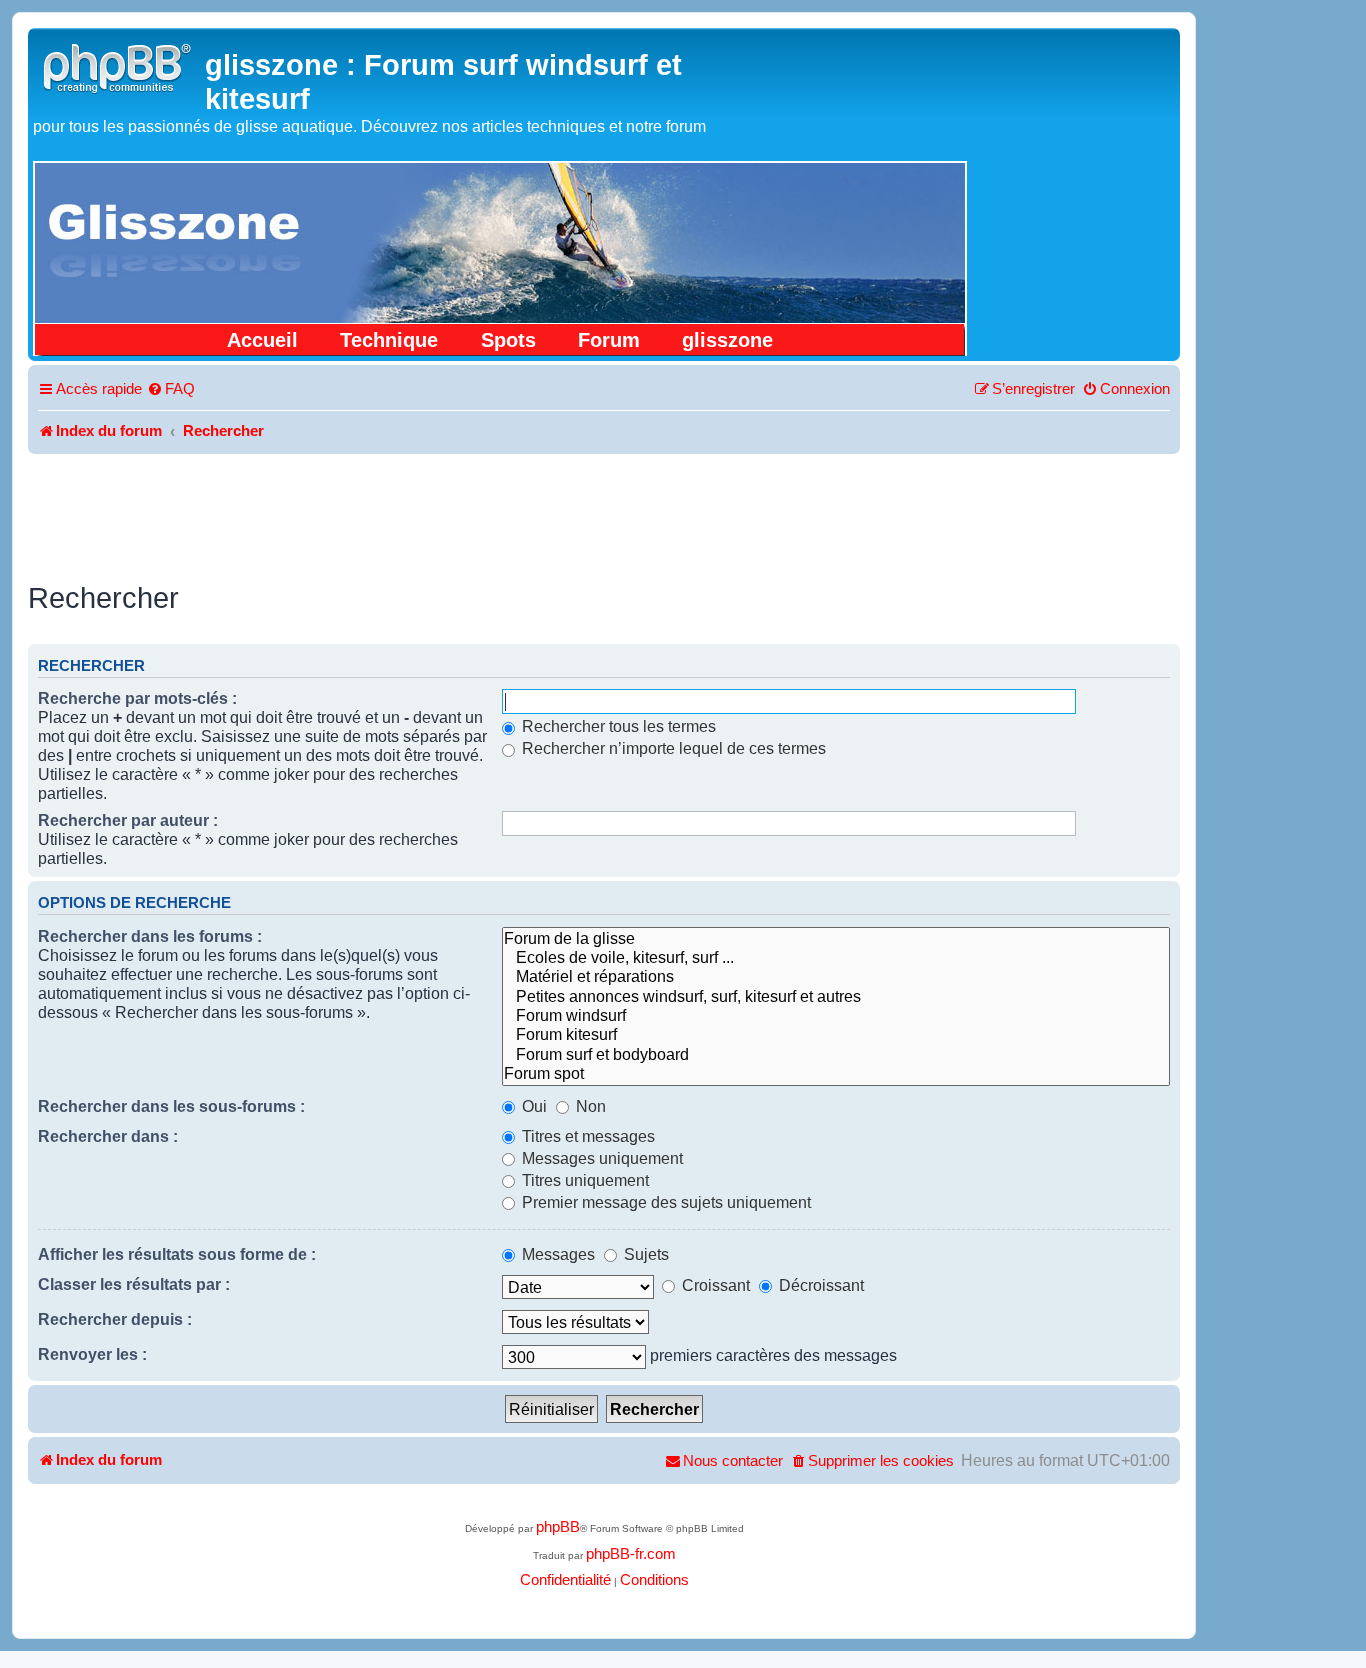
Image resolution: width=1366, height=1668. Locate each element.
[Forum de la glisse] (836, 938)
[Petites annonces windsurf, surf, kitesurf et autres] (836, 996)
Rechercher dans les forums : (150, 936)
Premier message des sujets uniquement (664, 1202)
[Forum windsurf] (836, 1015)
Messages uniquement (600, 1158)
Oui (532, 1106)
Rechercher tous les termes (617, 726)
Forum (609, 340)
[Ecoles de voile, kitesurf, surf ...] (836, 957)
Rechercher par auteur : (128, 820)
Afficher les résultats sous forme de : (177, 1254)
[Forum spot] (836, 1073)
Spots (508, 340)
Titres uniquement (583, 1180)
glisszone (727, 340)
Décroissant (819, 1285)
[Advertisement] (604, 509)
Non (589, 1106)
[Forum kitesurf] (836, 1034)
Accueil (262, 340)
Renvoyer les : (92, 1354)
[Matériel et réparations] (836, 976)
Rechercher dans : (108, 1136)
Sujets (644, 1254)
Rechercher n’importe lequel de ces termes (672, 748)
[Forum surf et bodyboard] (836, 1054)
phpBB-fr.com (631, 1554)
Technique (389, 340)
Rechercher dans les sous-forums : (171, 1106)
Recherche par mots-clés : (137, 698)
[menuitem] (171, 390)
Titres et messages (586, 1136)
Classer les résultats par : (134, 1284)
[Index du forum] (119, 65)
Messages (556, 1254)
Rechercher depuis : (115, 1319)
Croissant (714, 1285)
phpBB (558, 1527)
